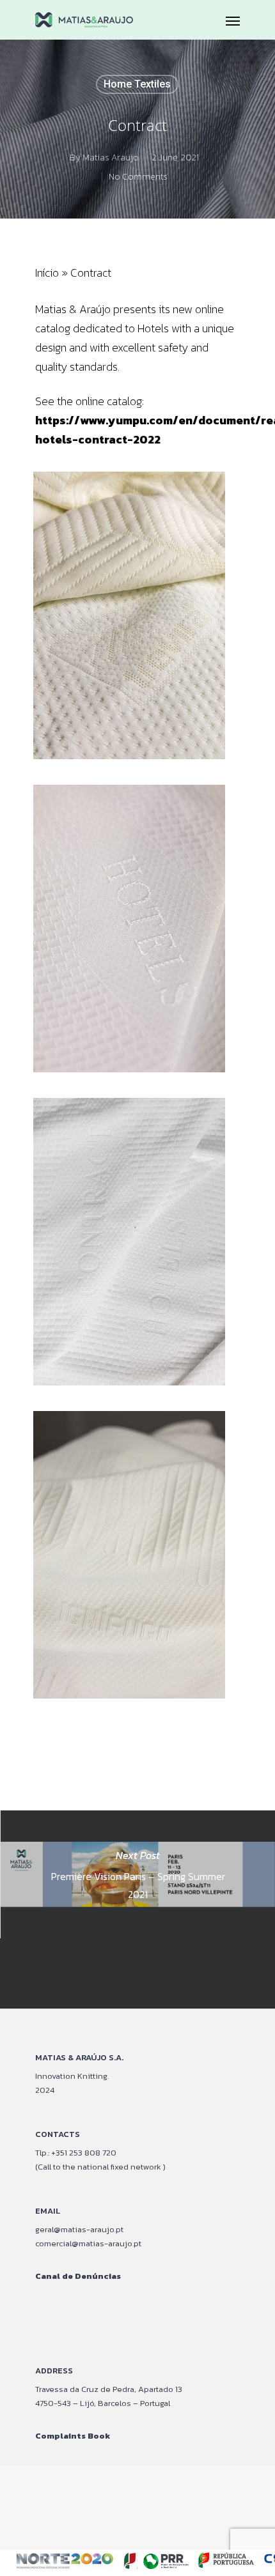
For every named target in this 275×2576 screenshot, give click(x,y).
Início (47, 273)
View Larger (141, 606)
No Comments (138, 177)
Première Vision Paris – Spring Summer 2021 (137, 1909)
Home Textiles (137, 84)
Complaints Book (73, 2436)
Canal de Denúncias (78, 2276)
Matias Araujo (111, 158)
